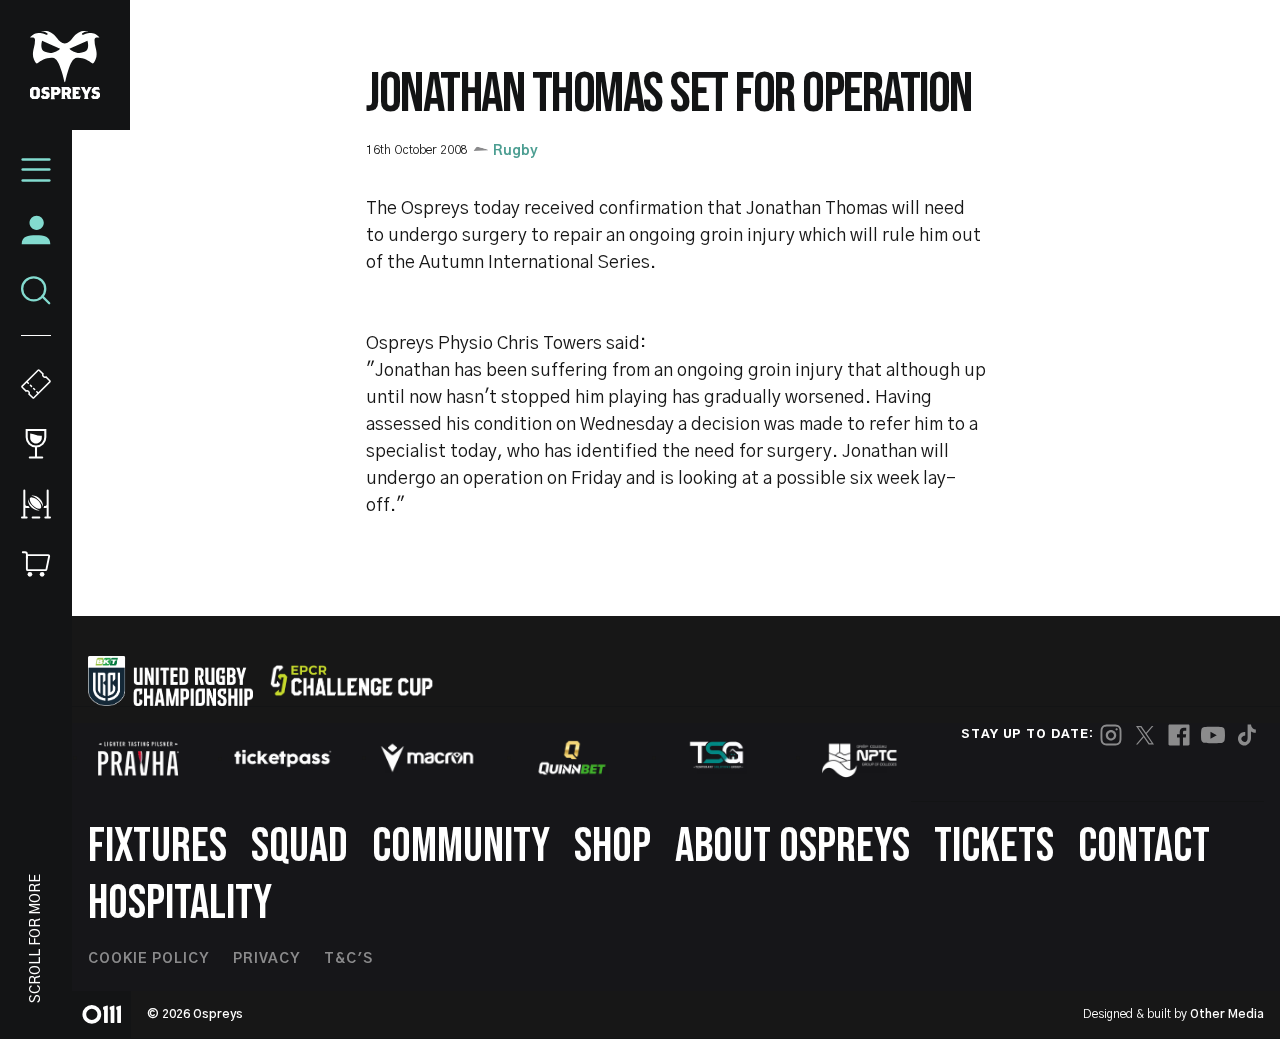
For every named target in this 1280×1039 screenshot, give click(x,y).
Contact (1144, 846)
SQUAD (299, 846)
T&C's (348, 959)
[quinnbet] (572, 758)
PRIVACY (266, 959)
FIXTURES (157, 846)
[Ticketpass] (283, 758)
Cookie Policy (148, 959)
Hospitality (180, 903)
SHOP (612, 846)
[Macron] (427, 758)
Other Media (1227, 1014)
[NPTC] (861, 758)
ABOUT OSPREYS (792, 846)
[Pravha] (138, 758)
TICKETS (994, 846)
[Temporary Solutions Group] (717, 758)
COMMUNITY (461, 846)
